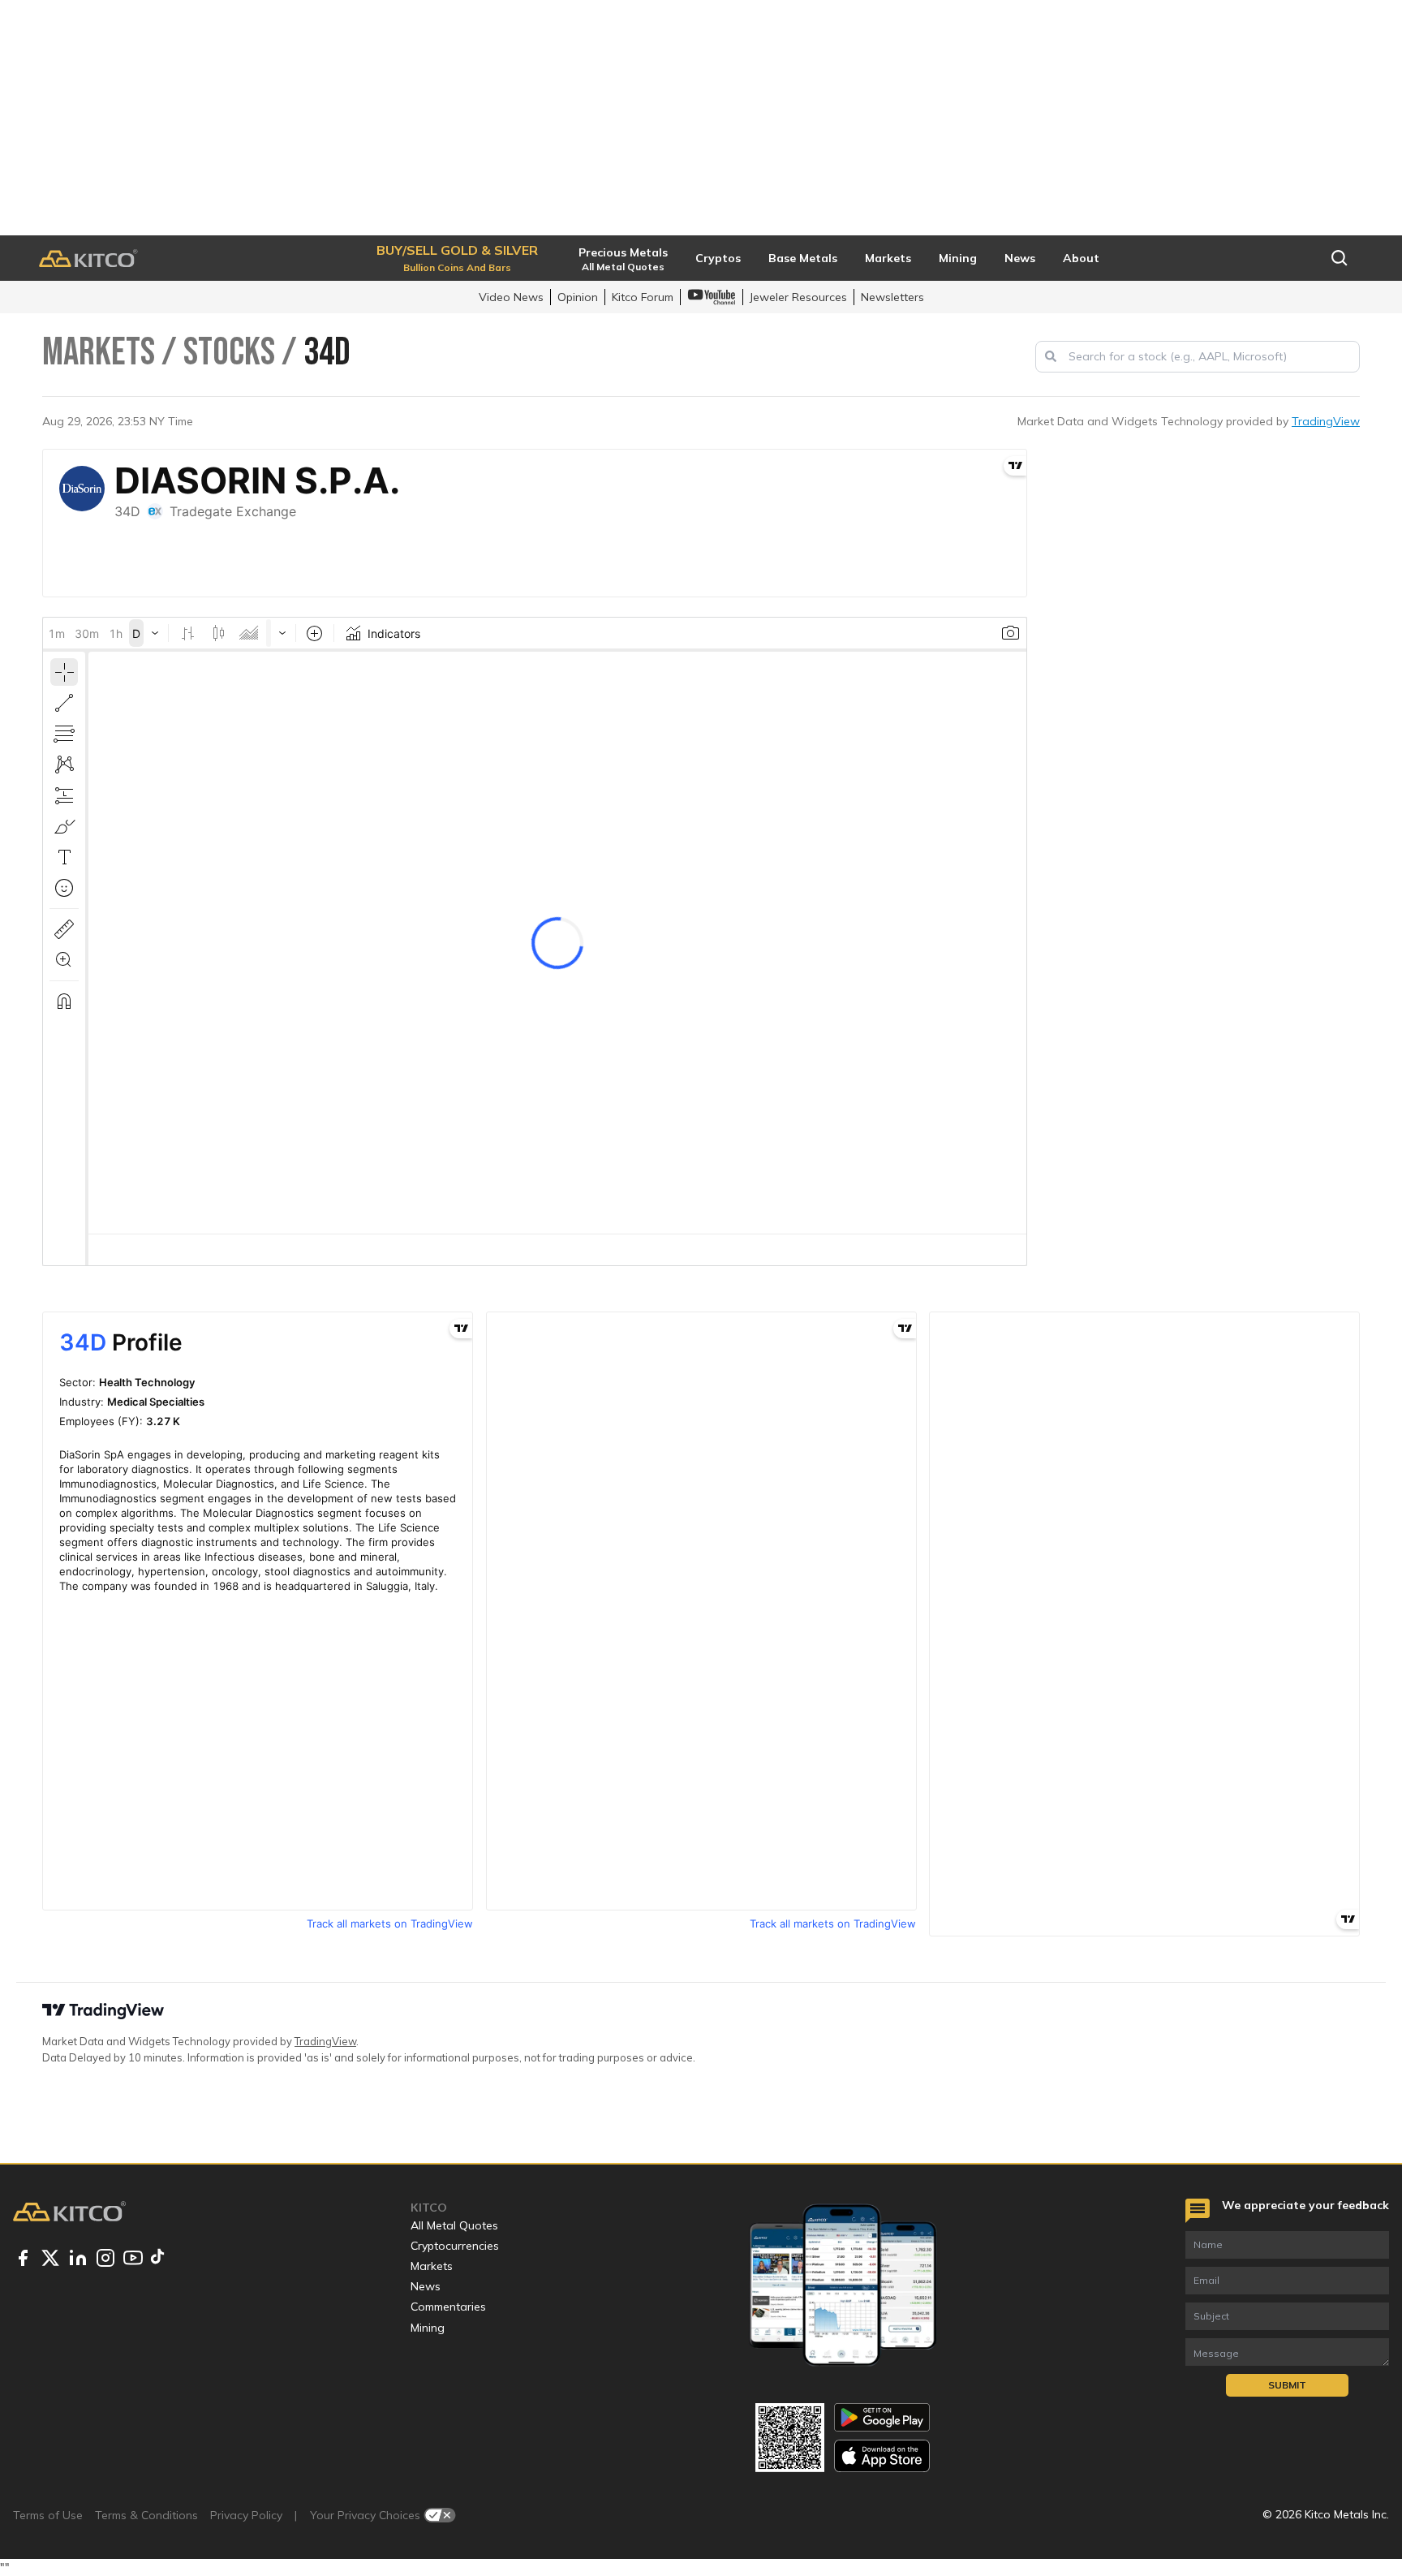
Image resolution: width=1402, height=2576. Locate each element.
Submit (1287, 2385)
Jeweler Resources (798, 297)
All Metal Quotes (454, 2225)
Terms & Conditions (146, 2515)
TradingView (1326, 421)
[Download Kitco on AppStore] (882, 2455)
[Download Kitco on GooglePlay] (882, 2417)
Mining (428, 2328)
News (426, 2286)
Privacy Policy (246, 2515)
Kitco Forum (643, 297)
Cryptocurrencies (455, 2246)
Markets (432, 2266)
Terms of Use (48, 2515)
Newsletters (892, 297)
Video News (511, 297)
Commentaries (448, 2307)
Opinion (578, 297)
